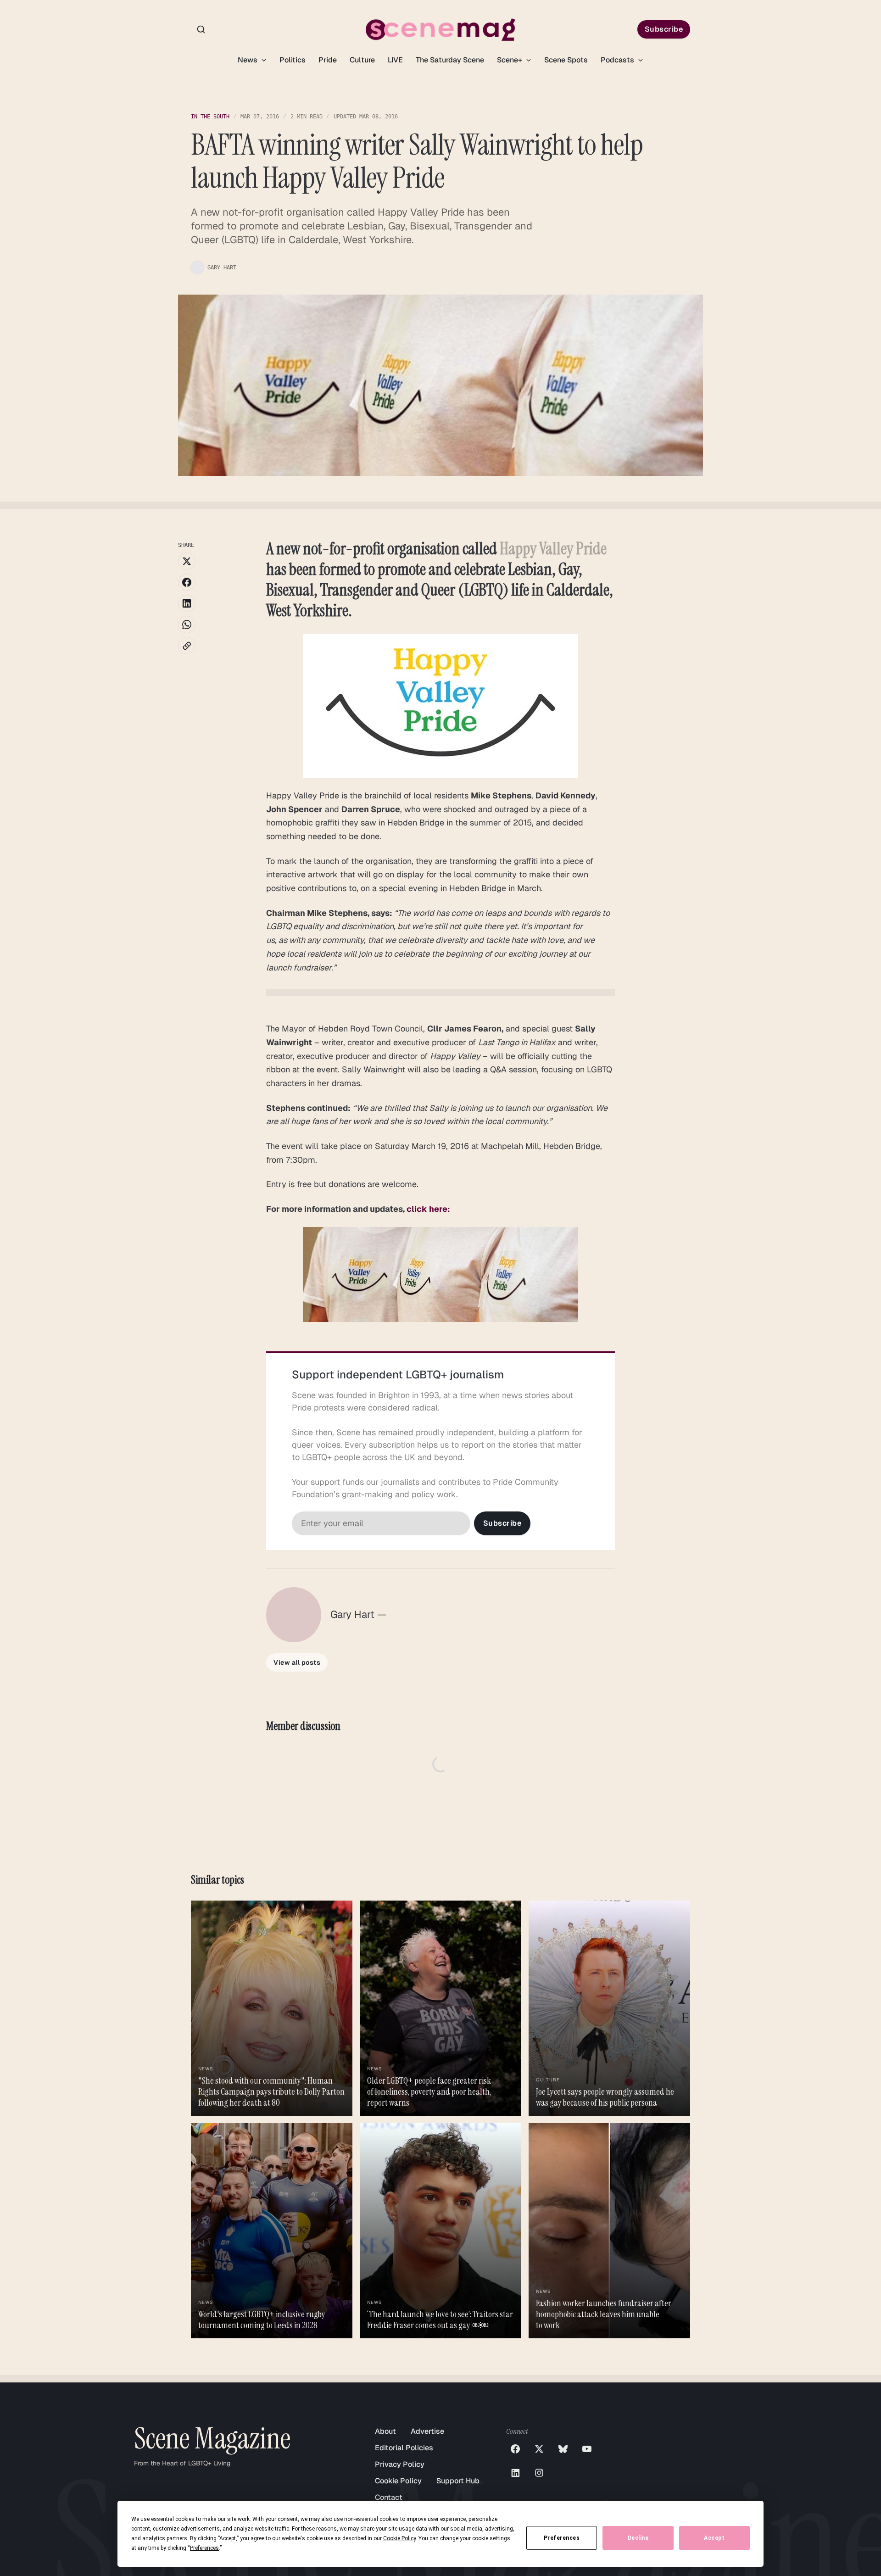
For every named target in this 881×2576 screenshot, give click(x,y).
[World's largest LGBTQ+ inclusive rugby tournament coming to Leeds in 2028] (272, 2231)
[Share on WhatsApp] (187, 624)
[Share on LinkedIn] (187, 603)
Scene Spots (566, 60)
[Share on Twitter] (187, 561)
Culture (362, 60)
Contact (389, 2497)
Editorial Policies (404, 2448)
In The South (210, 117)
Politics (293, 60)
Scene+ (510, 60)
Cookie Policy (398, 2481)
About (385, 2431)
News (248, 60)
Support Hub (458, 2481)
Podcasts (618, 60)
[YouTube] (587, 2449)
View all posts (297, 1662)
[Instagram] (539, 2473)
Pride (328, 60)
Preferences (562, 2538)
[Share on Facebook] (187, 582)
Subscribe (664, 29)
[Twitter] (539, 2449)
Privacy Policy (400, 2464)
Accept (714, 2538)
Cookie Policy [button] (399, 2538)
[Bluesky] (563, 2449)
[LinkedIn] (515, 2473)
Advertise (427, 2431)
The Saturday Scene (450, 60)
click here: (428, 1209)
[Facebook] (515, 2449)
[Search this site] (201, 29)
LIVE (395, 60)
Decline (638, 2538)
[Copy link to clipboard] (187, 646)
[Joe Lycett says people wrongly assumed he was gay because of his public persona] (609, 2008)
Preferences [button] (204, 2548)
